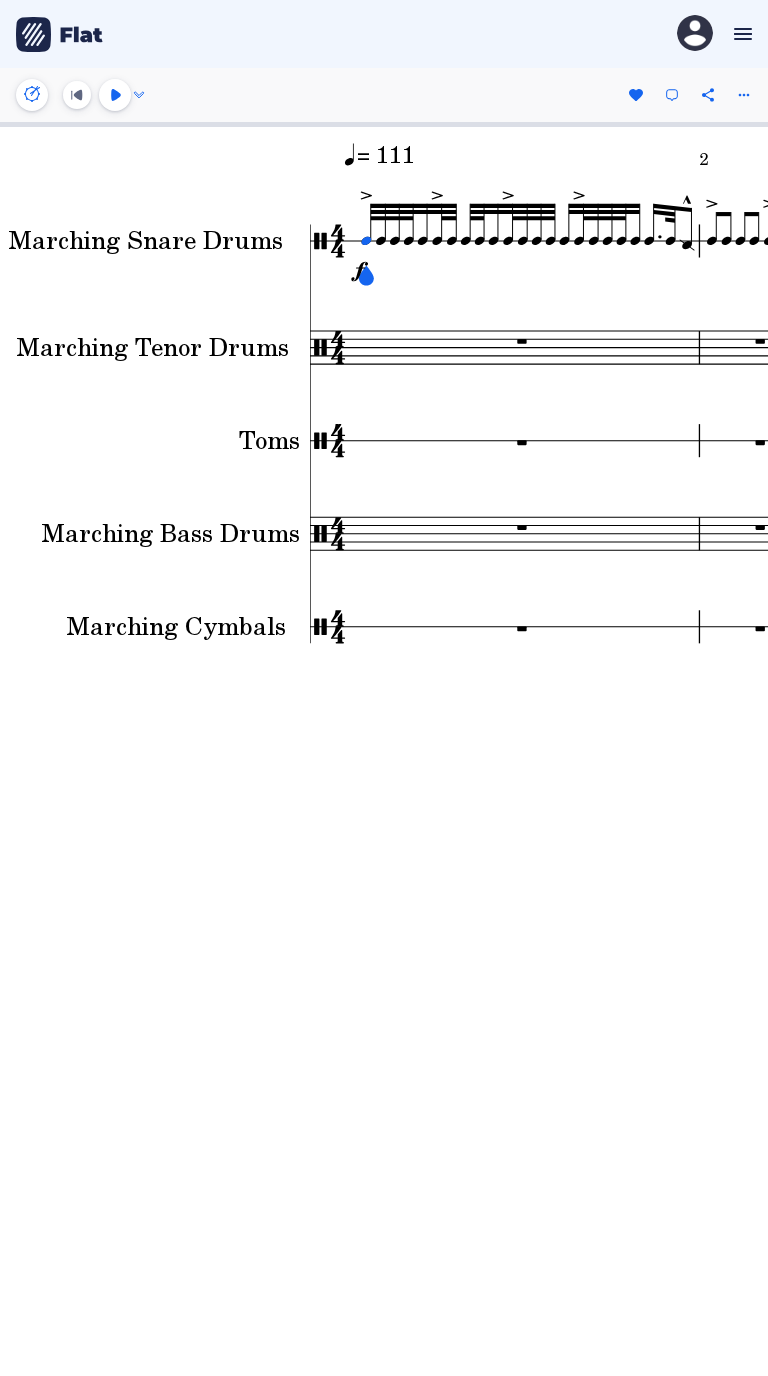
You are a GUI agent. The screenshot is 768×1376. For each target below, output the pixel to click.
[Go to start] (77, 95)
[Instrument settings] (32, 95)
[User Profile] (695, 34)
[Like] (636, 95)
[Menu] (740, 34)
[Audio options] (139, 95)
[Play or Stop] (115, 95)
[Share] (708, 95)
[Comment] (672, 95)
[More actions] (744, 95)
